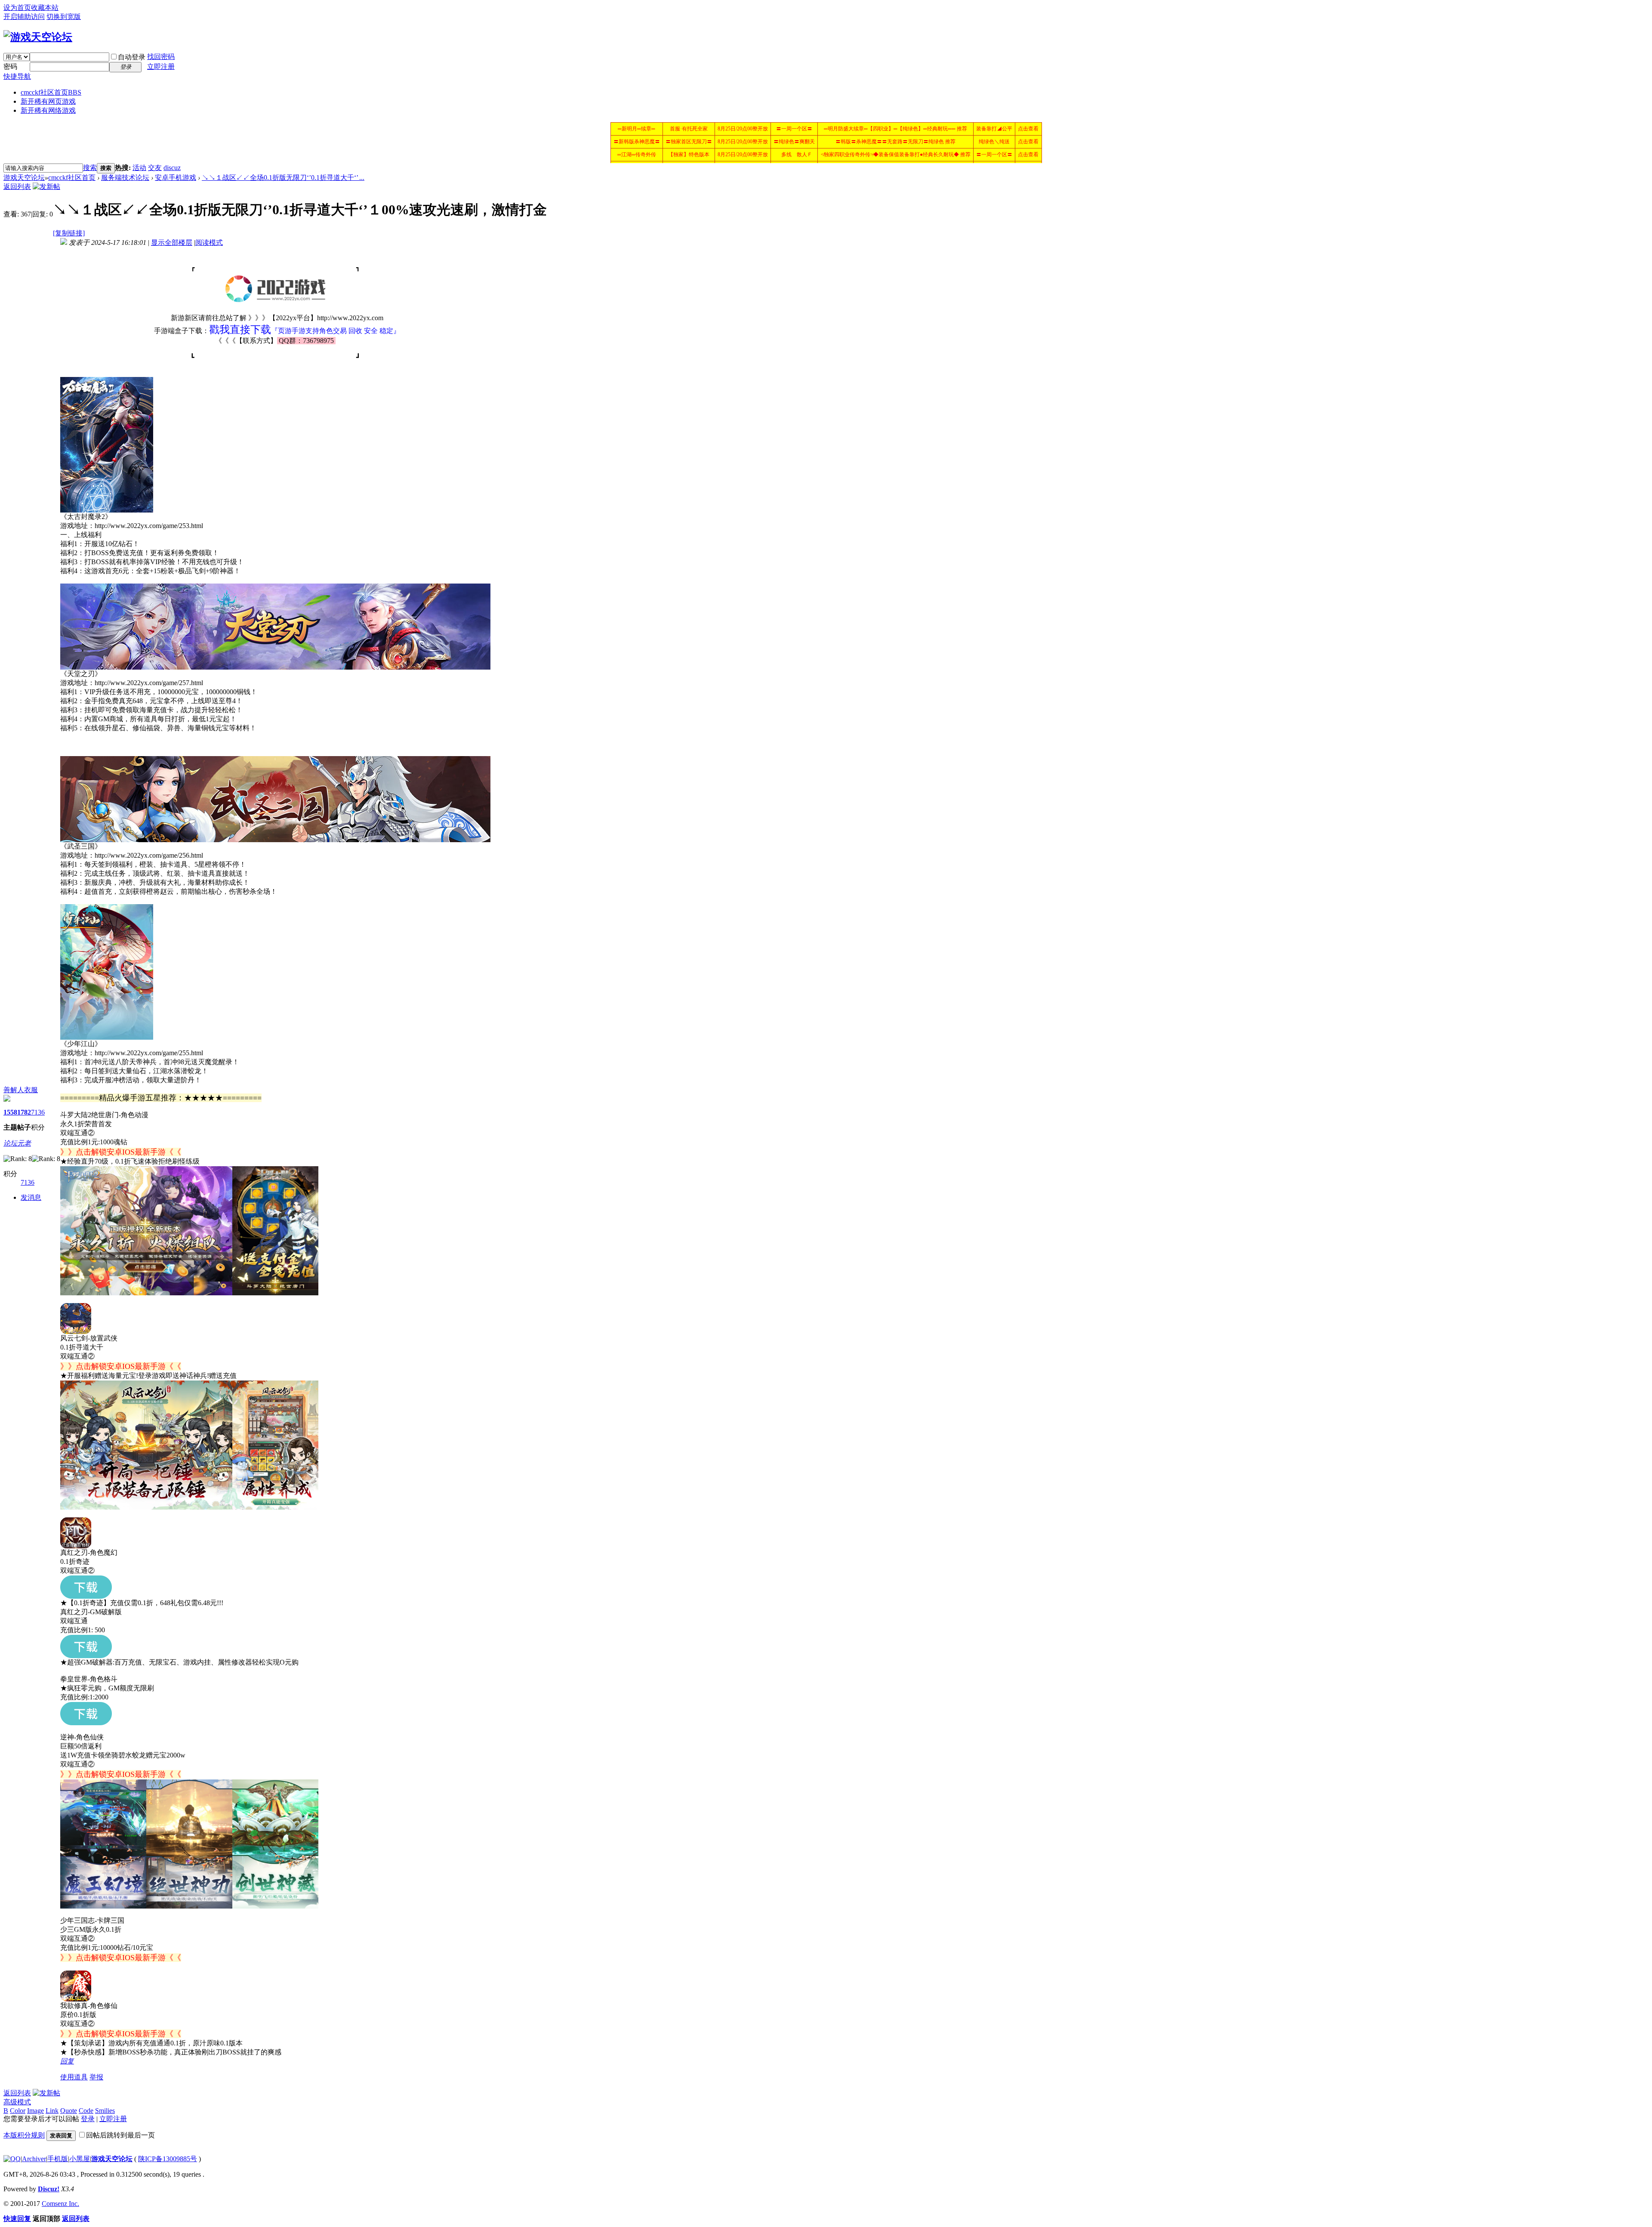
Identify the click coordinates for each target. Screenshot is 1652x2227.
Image (35, 2111)
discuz (172, 168)
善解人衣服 (21, 1090)
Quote (69, 2111)
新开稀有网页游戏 (48, 101)
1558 (10, 1112)
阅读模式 (209, 242)
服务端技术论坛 (125, 178)
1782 (24, 1112)
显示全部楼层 (172, 242)
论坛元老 (17, 1143)
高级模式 (17, 2102)
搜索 (90, 168)
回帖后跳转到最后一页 (120, 2135)
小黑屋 (80, 2159)
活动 (139, 168)
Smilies (105, 2111)
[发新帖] (46, 187)
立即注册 (161, 66)
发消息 (31, 1197)
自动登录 (132, 57)
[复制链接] (69, 233)
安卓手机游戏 (176, 178)
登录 (88, 2119)
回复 (67, 2061)
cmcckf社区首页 (51, 92)
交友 (155, 168)
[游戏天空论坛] (38, 37)
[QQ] (12, 2159)
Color (18, 2111)
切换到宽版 (64, 17)
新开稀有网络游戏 (48, 110)
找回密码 (161, 57)
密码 (10, 66)
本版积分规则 (24, 2135)
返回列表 (17, 187)
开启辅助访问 (24, 17)
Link (52, 2111)
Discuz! (49, 2189)
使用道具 (74, 2077)
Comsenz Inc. (60, 2204)
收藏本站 (45, 8)
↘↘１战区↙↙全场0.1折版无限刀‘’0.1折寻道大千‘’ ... (283, 178)
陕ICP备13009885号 (168, 2159)
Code (86, 2111)
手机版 (58, 2159)
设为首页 (17, 8)
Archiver (34, 2159)
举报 (96, 2077)
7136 (38, 1112)
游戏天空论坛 (24, 178)
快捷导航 (17, 76)
